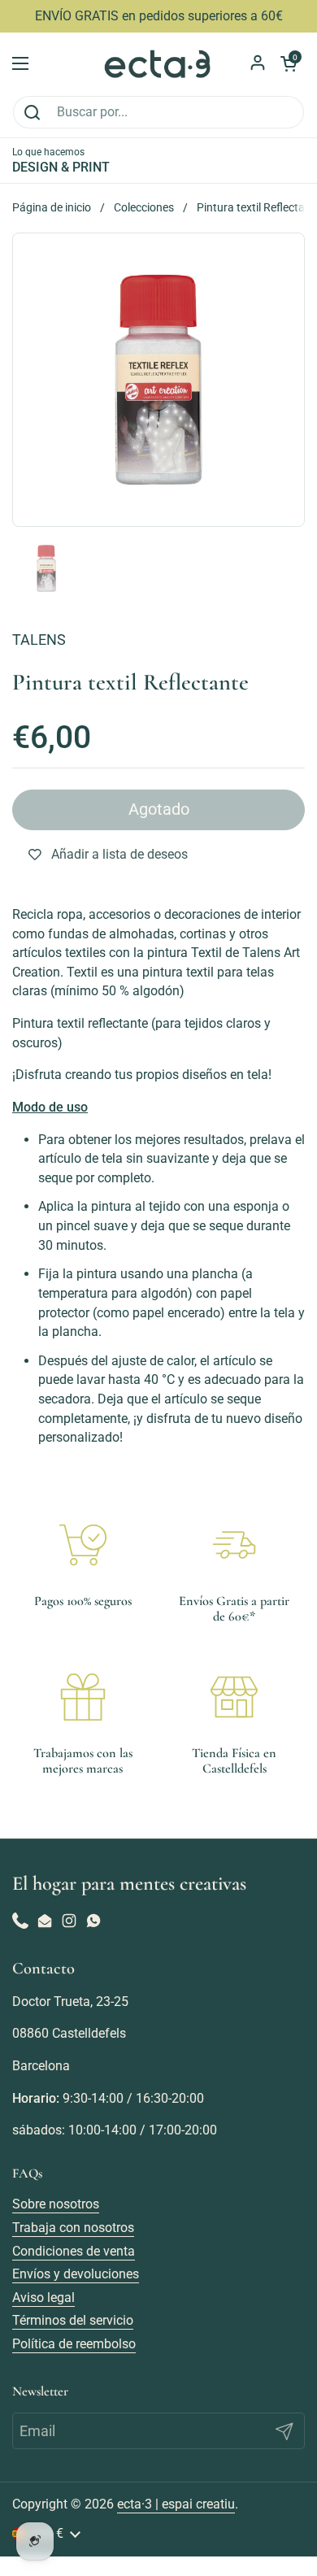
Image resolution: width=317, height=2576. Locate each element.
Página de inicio (52, 207)
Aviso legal (43, 2298)
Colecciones (144, 207)
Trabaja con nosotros (73, 2228)
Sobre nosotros (56, 2204)
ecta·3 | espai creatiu (176, 2504)
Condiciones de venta (74, 2251)
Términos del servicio (73, 2320)
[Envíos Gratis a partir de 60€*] (234, 1545)
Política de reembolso (74, 2344)
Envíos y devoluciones (76, 2274)
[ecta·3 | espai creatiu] (158, 64)
